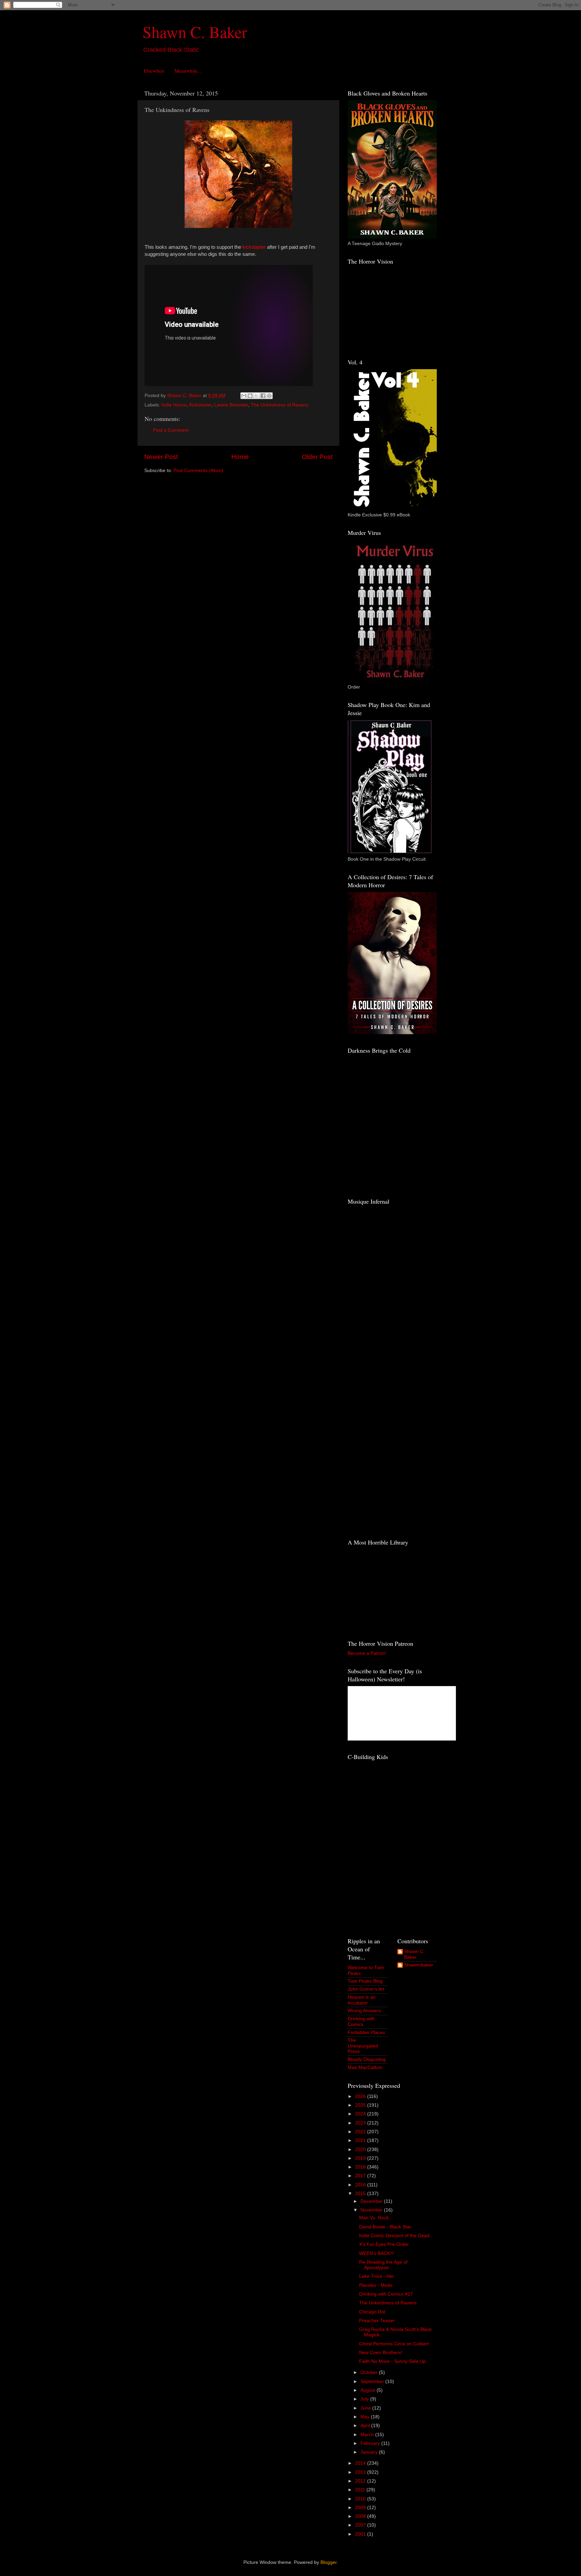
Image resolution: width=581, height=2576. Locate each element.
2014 (361, 2463)
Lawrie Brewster (231, 405)
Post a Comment (171, 430)
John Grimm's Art (366, 1989)
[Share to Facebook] (263, 396)
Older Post (317, 457)
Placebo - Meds (376, 2285)
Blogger (328, 2562)
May (366, 2417)
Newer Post (161, 457)
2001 (361, 2534)
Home (240, 457)
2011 (361, 2490)
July (365, 2399)
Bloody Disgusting (367, 2059)
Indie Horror (174, 405)
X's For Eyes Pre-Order (384, 2244)
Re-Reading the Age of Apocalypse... (383, 2265)
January (370, 2452)
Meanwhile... (188, 71)
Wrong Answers (364, 2011)
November (372, 2210)
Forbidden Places (366, 2033)
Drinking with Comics (361, 2021)
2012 (361, 2481)
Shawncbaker (419, 1965)
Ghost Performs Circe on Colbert (394, 2344)
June (366, 2408)
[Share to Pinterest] (269, 396)
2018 (361, 2167)
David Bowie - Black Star (385, 2227)
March (368, 2435)
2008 (361, 2516)
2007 (361, 2525)
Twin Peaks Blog (365, 1981)
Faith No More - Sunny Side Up (392, 2361)
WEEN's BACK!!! (377, 2253)
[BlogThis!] (250, 396)
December (372, 2201)
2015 (361, 2194)
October (370, 2372)
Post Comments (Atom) (198, 471)
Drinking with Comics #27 (386, 2294)
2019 (361, 2158)
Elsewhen (154, 71)
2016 (361, 2185)
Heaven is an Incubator (362, 2000)
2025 (361, 2105)
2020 (361, 2150)
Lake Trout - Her (377, 2276)
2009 (361, 2508)
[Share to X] (257, 396)
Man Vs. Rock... (376, 2218)
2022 (361, 2132)
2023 (361, 2123)
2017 (361, 2176)
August (369, 2390)
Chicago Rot (372, 2312)
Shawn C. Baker (195, 32)
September (373, 2382)
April (366, 2426)
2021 (361, 2140)
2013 (361, 2472)
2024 (361, 2114)
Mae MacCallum (365, 2067)
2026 (361, 2096)
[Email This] (244, 396)
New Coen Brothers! (381, 2353)
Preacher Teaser (377, 2321)
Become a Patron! (367, 1653)
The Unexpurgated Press (363, 2046)
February (371, 2443)
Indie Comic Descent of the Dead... (396, 2236)
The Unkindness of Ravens (280, 405)
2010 (361, 2499)
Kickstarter (200, 405)
